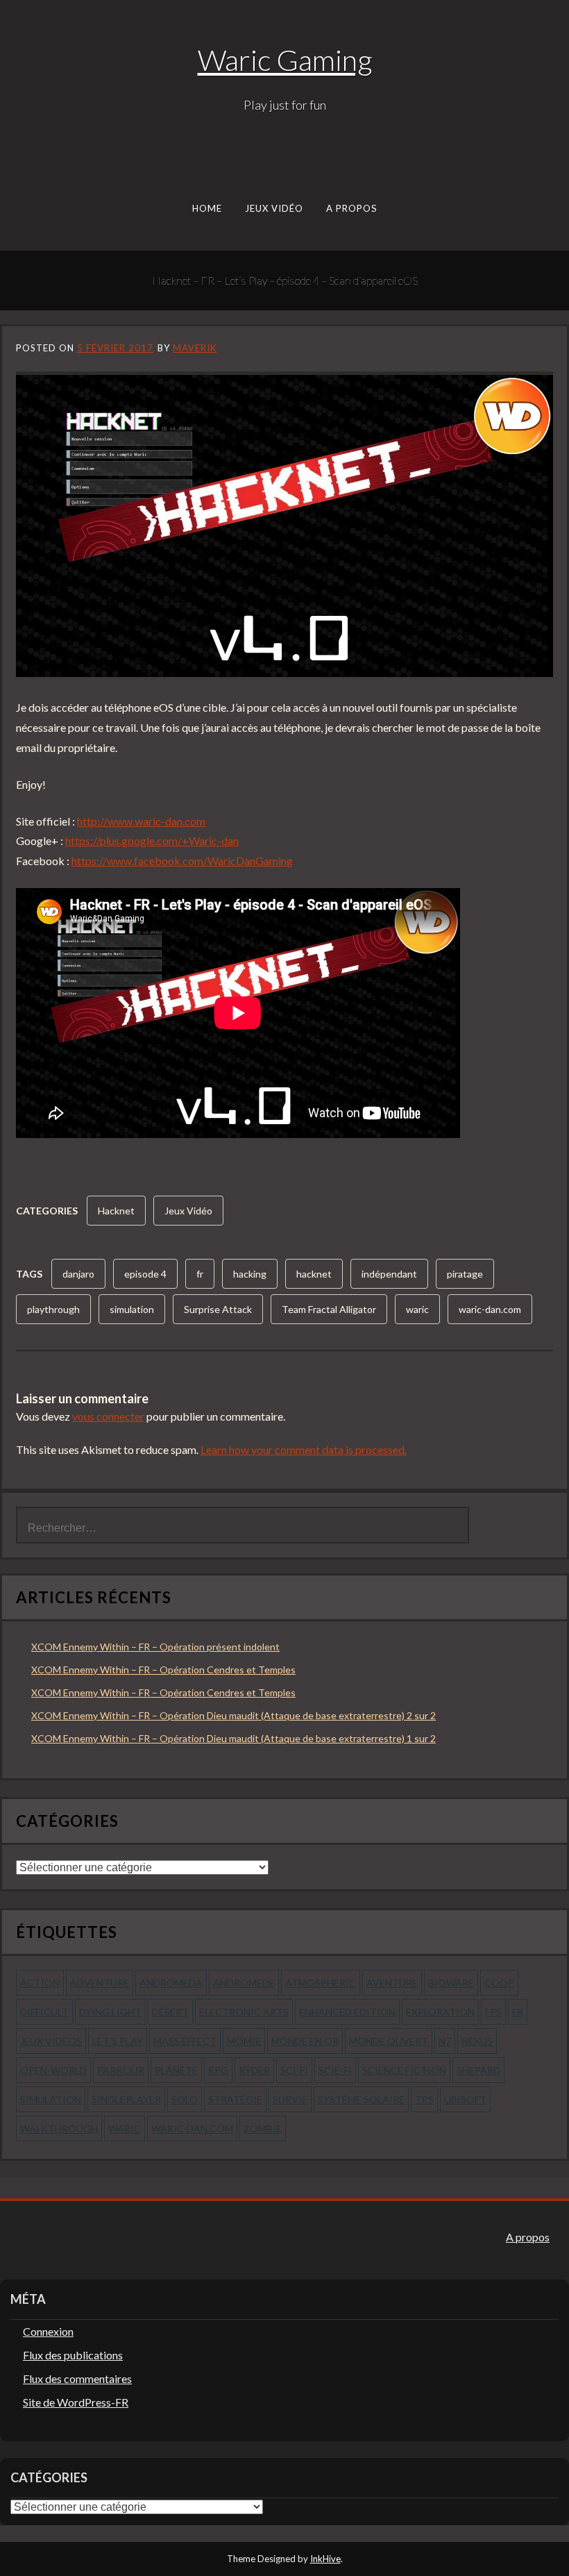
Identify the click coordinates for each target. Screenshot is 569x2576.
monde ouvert (389, 2041)
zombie (263, 2128)
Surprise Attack (218, 1309)
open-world (53, 2070)
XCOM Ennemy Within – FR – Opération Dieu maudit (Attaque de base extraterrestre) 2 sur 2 (233, 1715)
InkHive (325, 2559)
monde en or (305, 2041)
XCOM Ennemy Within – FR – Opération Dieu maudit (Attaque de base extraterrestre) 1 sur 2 (233, 1738)
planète (176, 2070)
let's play (118, 2041)
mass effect (185, 2041)
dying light (110, 2012)
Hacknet (116, 1211)
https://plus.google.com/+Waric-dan (152, 840)
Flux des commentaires (77, 2378)
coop (499, 1983)
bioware (451, 1983)
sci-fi (294, 2070)
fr (200, 1274)
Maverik (195, 348)
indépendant (389, 1274)
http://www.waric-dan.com (141, 821)
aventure (392, 1983)
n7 (445, 2041)
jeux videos (51, 2041)
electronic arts (244, 2012)
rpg (218, 2070)
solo (185, 2099)
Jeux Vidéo (274, 208)
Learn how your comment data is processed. (304, 1449)
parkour (121, 2070)
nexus (477, 2041)
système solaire (361, 2099)
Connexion (48, 2331)
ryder (254, 2070)
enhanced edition (347, 2012)
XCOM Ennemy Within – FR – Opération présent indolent (155, 1647)
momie (244, 2041)
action (40, 1983)
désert (170, 2012)
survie (290, 2099)
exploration (440, 2012)
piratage (465, 1274)
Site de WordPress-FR (76, 2402)
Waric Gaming (285, 60)
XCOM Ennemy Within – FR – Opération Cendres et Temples (163, 1670)
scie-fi (335, 2070)
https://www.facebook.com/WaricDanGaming (182, 861)
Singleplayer (126, 2099)
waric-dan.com (490, 1309)
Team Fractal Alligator (329, 1309)
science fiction (404, 2070)
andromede (244, 1983)
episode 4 (145, 1274)
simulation (132, 1309)
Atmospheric (321, 1983)
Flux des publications (73, 2355)
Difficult (44, 2012)
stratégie (235, 2099)
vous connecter (108, 1416)
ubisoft (465, 2099)
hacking (250, 1274)
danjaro (78, 1274)
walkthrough (59, 2128)
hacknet (314, 1274)
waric (417, 1309)
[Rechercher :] (243, 1526)
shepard (478, 2070)
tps (424, 2099)
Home (207, 208)
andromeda (171, 1983)
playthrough (53, 1309)
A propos (352, 208)
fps (493, 2012)
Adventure (100, 1983)
